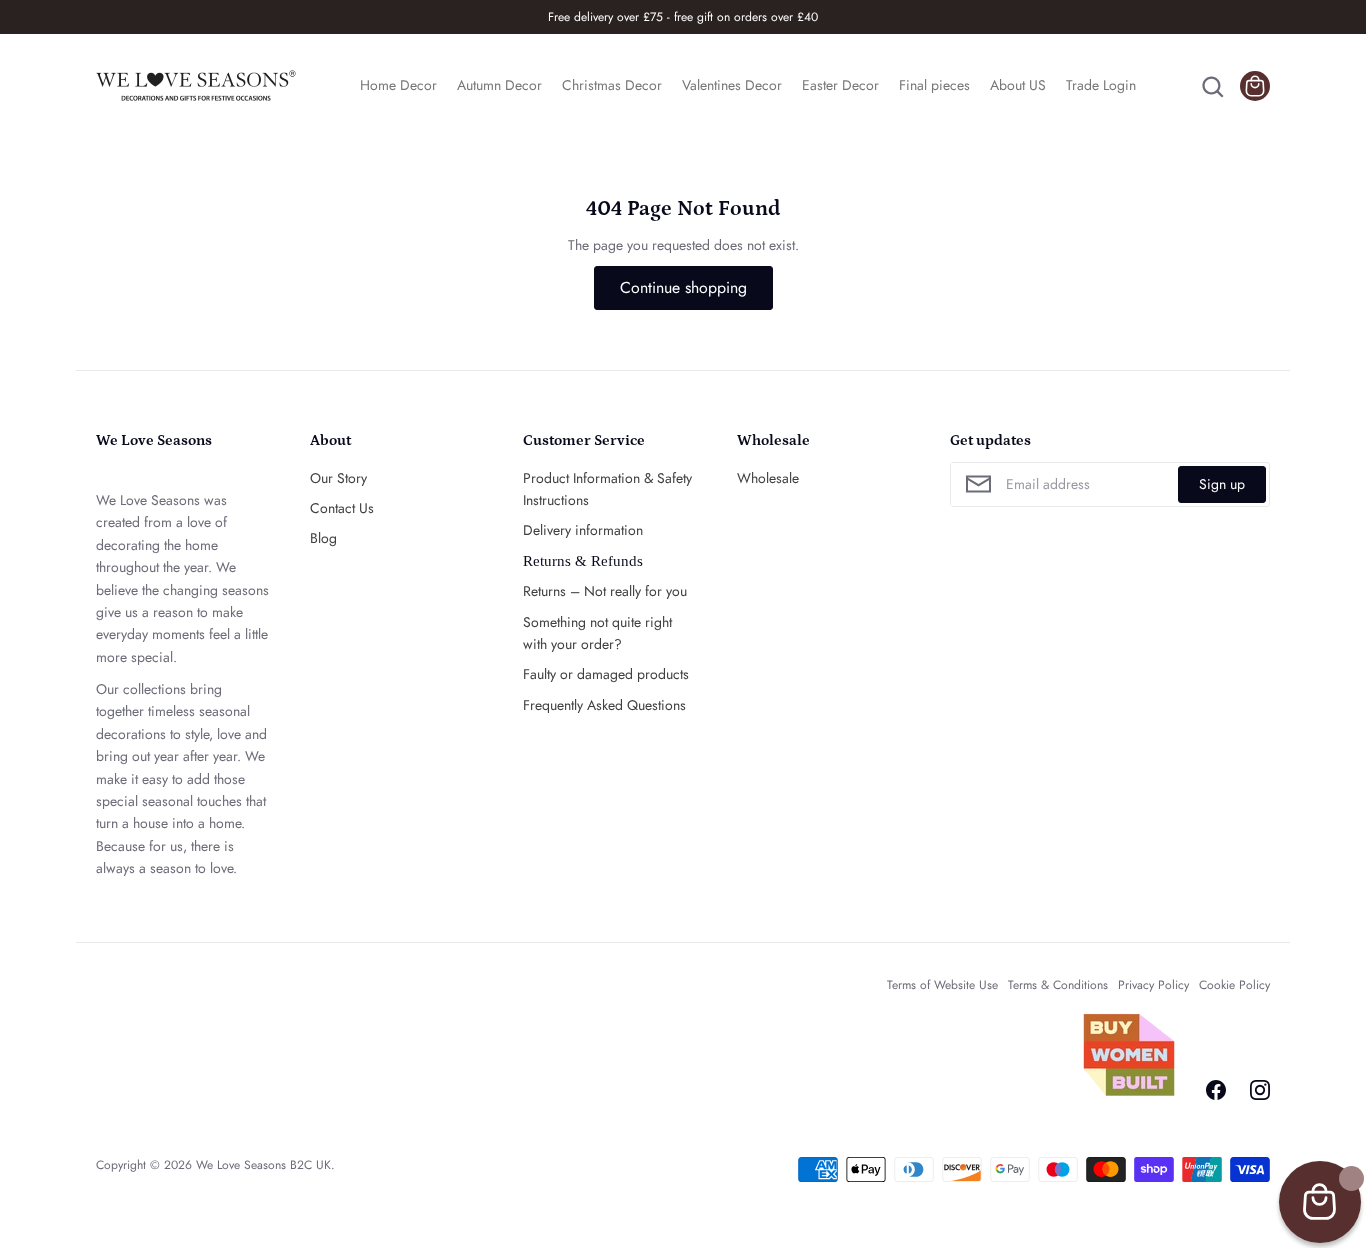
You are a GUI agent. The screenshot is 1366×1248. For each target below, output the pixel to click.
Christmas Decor (612, 85)
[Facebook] (1216, 1090)
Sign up (1222, 484)
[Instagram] (1260, 1090)
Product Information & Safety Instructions (607, 489)
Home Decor (398, 85)
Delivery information (583, 530)
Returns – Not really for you (605, 591)
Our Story (338, 478)
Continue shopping (683, 287)
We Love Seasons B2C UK (263, 1165)
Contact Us (342, 508)
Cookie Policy (1234, 985)
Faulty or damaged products (606, 674)
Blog (323, 538)
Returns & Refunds (583, 561)
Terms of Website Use (942, 985)
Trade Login (1101, 85)
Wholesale (768, 478)
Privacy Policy (1153, 985)
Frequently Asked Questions (604, 705)
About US (1018, 85)
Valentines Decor (732, 85)
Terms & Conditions (1058, 985)
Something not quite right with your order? (597, 633)
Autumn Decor (499, 85)
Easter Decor (840, 85)
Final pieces (934, 85)
